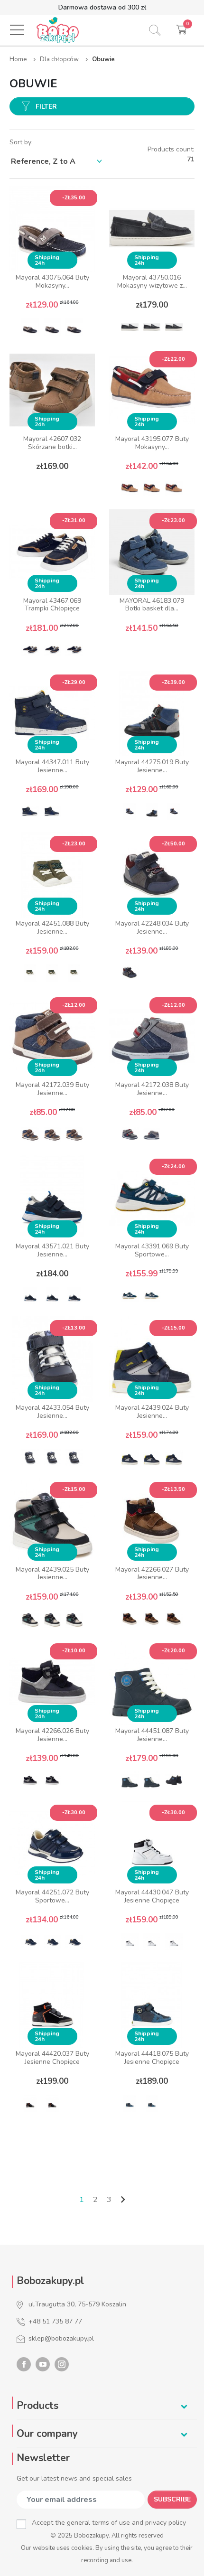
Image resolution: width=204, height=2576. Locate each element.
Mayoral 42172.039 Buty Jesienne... (52, 1089)
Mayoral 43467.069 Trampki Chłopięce (52, 605)
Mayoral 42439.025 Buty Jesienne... (52, 1574)
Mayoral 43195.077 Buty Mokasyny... (152, 443)
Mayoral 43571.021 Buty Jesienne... (52, 1250)
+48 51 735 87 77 (55, 2321)
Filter (46, 107)
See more (52, 489)
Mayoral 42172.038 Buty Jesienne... (152, 1089)
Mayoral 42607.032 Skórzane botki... (52, 443)
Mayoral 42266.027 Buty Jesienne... (152, 1574)
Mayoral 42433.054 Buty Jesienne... (52, 1412)
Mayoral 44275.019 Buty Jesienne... (152, 766)
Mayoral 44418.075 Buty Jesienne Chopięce (152, 2058)
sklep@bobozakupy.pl (61, 2338)
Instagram (62, 2364)
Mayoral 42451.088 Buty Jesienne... (52, 927)
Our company (47, 2434)
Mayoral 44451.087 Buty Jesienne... (152, 1735)
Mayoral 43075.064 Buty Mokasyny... (52, 281)
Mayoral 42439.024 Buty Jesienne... (152, 1412)
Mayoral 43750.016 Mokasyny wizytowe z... (152, 281)
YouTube (43, 2364)
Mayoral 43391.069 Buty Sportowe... (152, 1250)
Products (37, 2406)
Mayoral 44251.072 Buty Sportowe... (52, 1896)
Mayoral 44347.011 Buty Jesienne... (52, 766)
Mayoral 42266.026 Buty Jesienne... (52, 1735)
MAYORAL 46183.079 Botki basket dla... (152, 605)
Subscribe (172, 2499)
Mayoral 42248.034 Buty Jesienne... (152, 927)
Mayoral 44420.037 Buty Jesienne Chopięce (52, 2058)
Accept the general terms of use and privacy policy (109, 2523)
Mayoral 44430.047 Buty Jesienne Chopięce (152, 1896)
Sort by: (21, 142)
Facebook (24, 2364)
